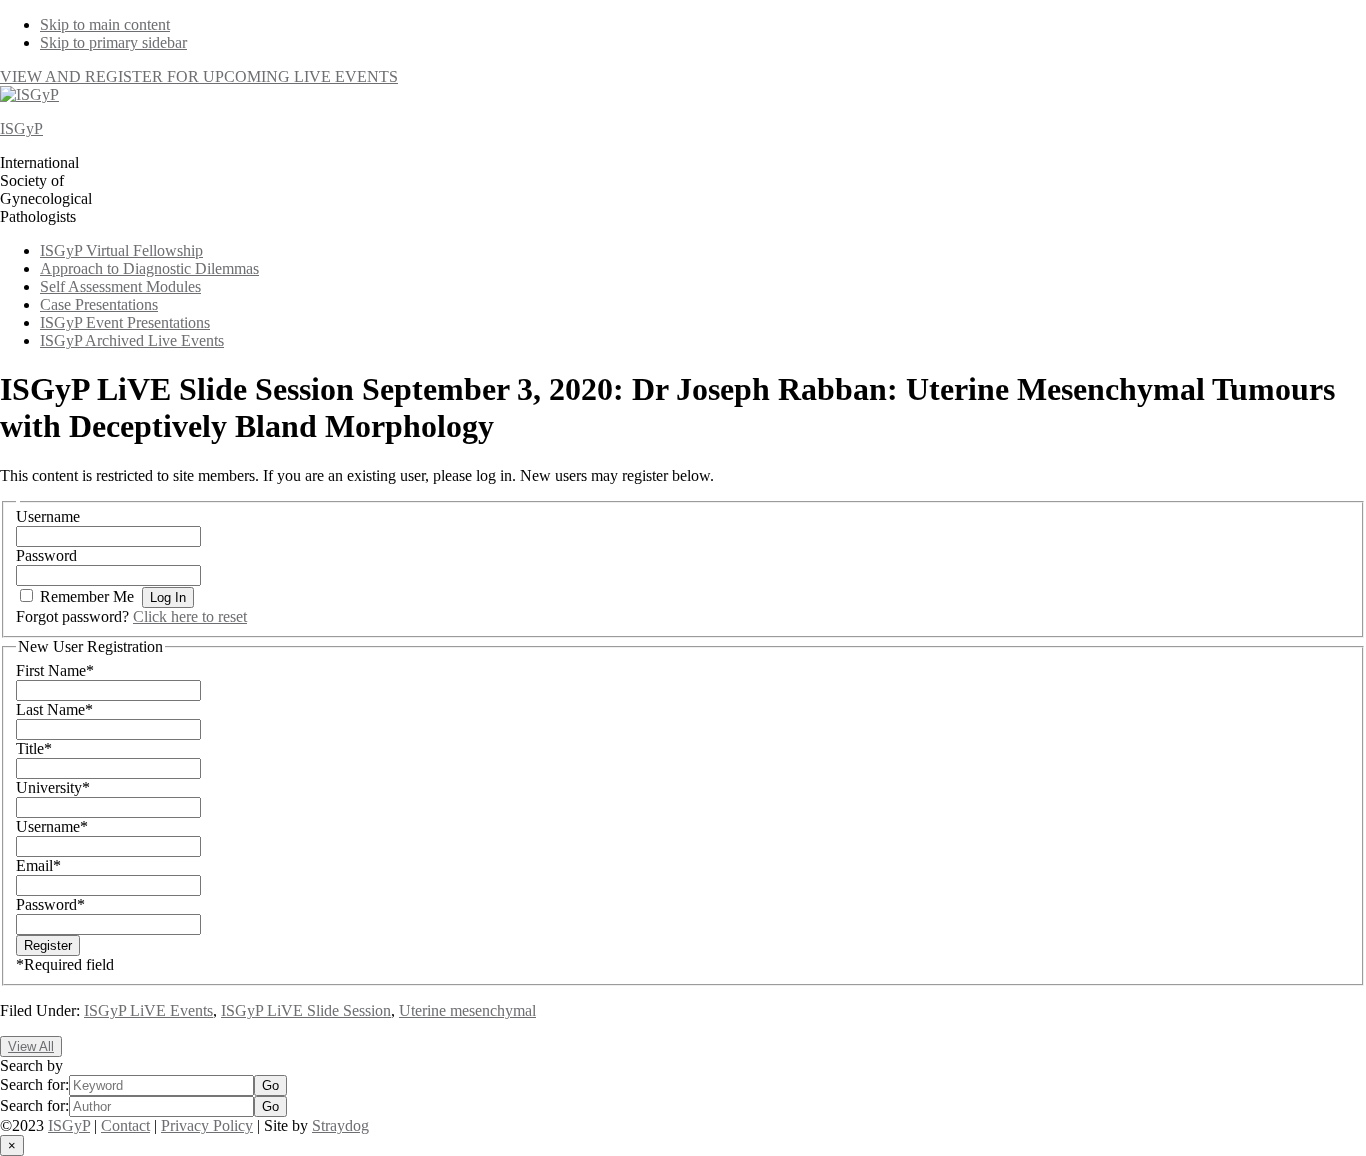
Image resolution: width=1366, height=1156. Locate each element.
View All (31, 1046)
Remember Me (87, 596)
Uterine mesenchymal (467, 1010)
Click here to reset (190, 616)
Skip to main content (105, 24)
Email (38, 865)
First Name (55, 670)
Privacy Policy (207, 1125)
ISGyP (21, 128)
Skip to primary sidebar (113, 42)
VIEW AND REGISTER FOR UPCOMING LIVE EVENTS (199, 76)
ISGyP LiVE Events (148, 1010)
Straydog (340, 1125)
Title (34, 748)
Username (48, 516)
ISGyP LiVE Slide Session (306, 1010)
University (53, 787)
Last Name (54, 709)
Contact (125, 1125)
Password (46, 555)
